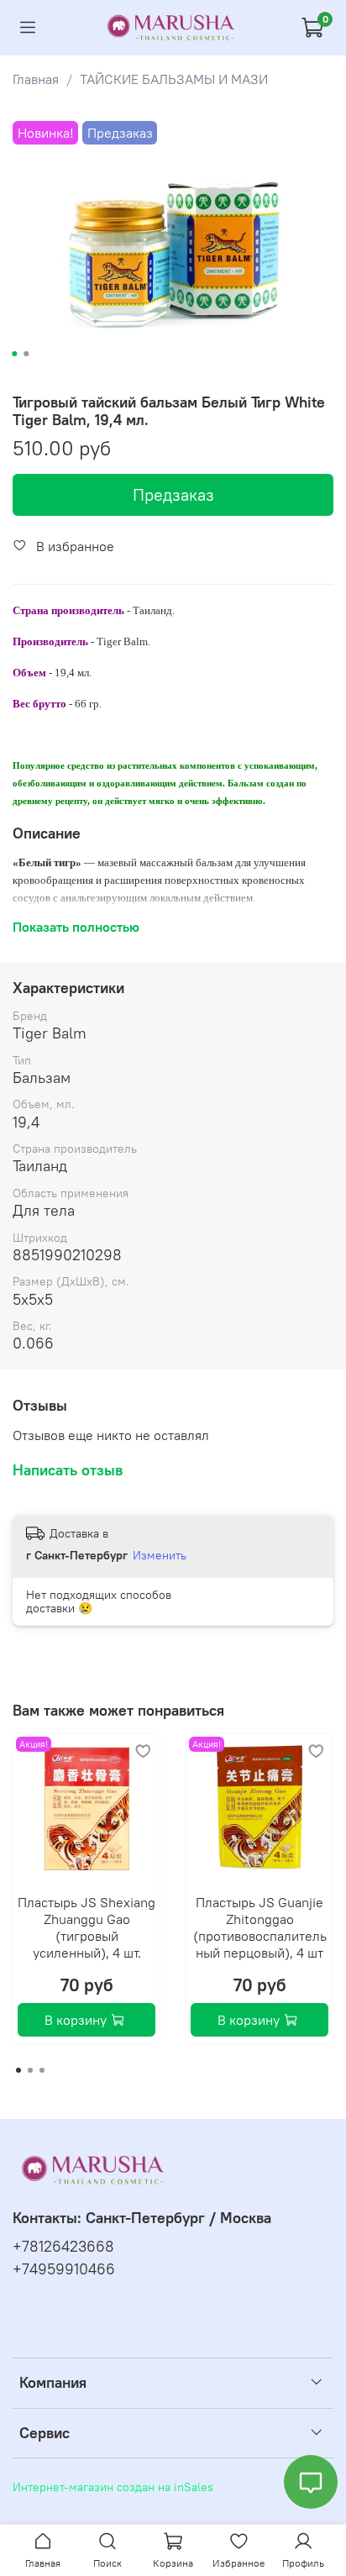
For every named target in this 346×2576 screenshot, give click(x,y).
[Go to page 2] (30, 2070)
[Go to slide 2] (26, 354)
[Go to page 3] (42, 2070)
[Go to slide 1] (14, 354)
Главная (36, 79)
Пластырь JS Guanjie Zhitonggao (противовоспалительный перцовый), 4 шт (260, 1927)
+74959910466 (64, 2269)
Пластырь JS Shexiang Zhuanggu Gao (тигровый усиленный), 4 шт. (86, 1927)
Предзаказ (173, 494)
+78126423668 (63, 2247)
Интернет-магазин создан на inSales (113, 2487)
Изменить (160, 1555)
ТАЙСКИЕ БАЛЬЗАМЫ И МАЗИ (174, 79)
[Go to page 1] (18, 2070)
